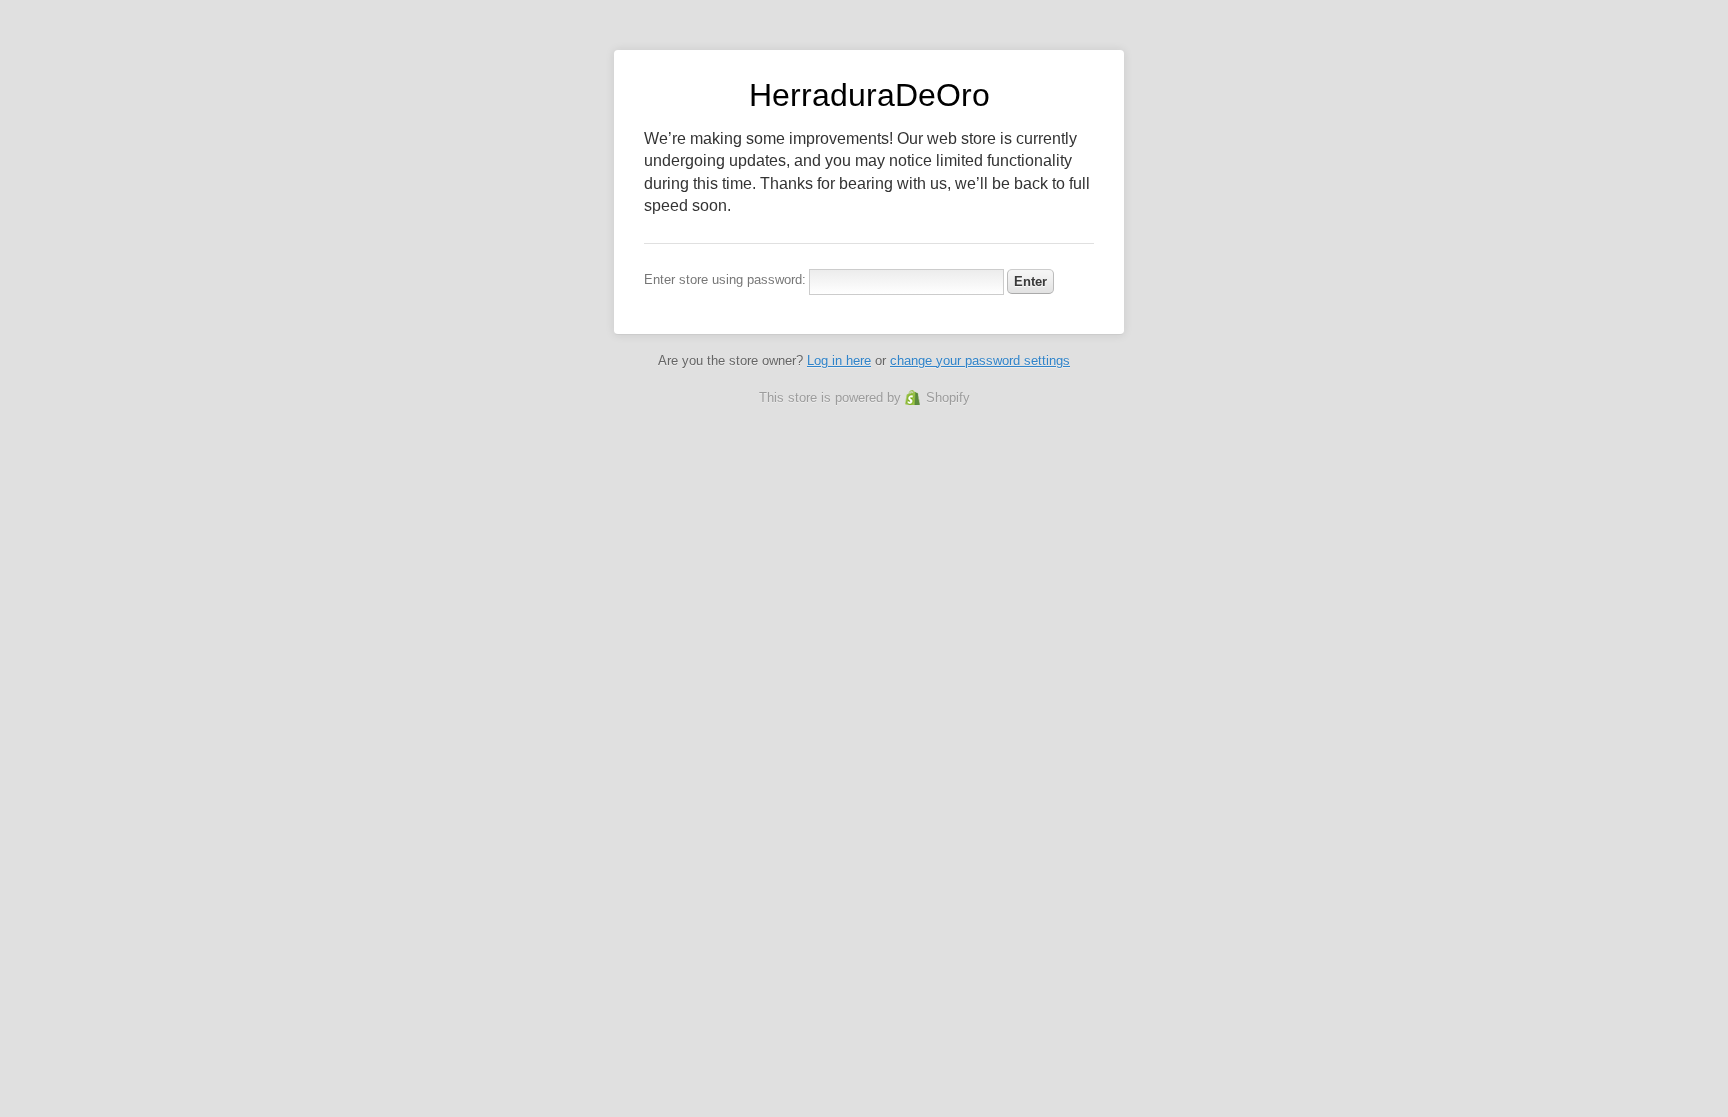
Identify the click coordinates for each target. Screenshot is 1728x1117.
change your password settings (980, 360)
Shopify (948, 397)
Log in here (839, 360)
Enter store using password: (725, 279)
